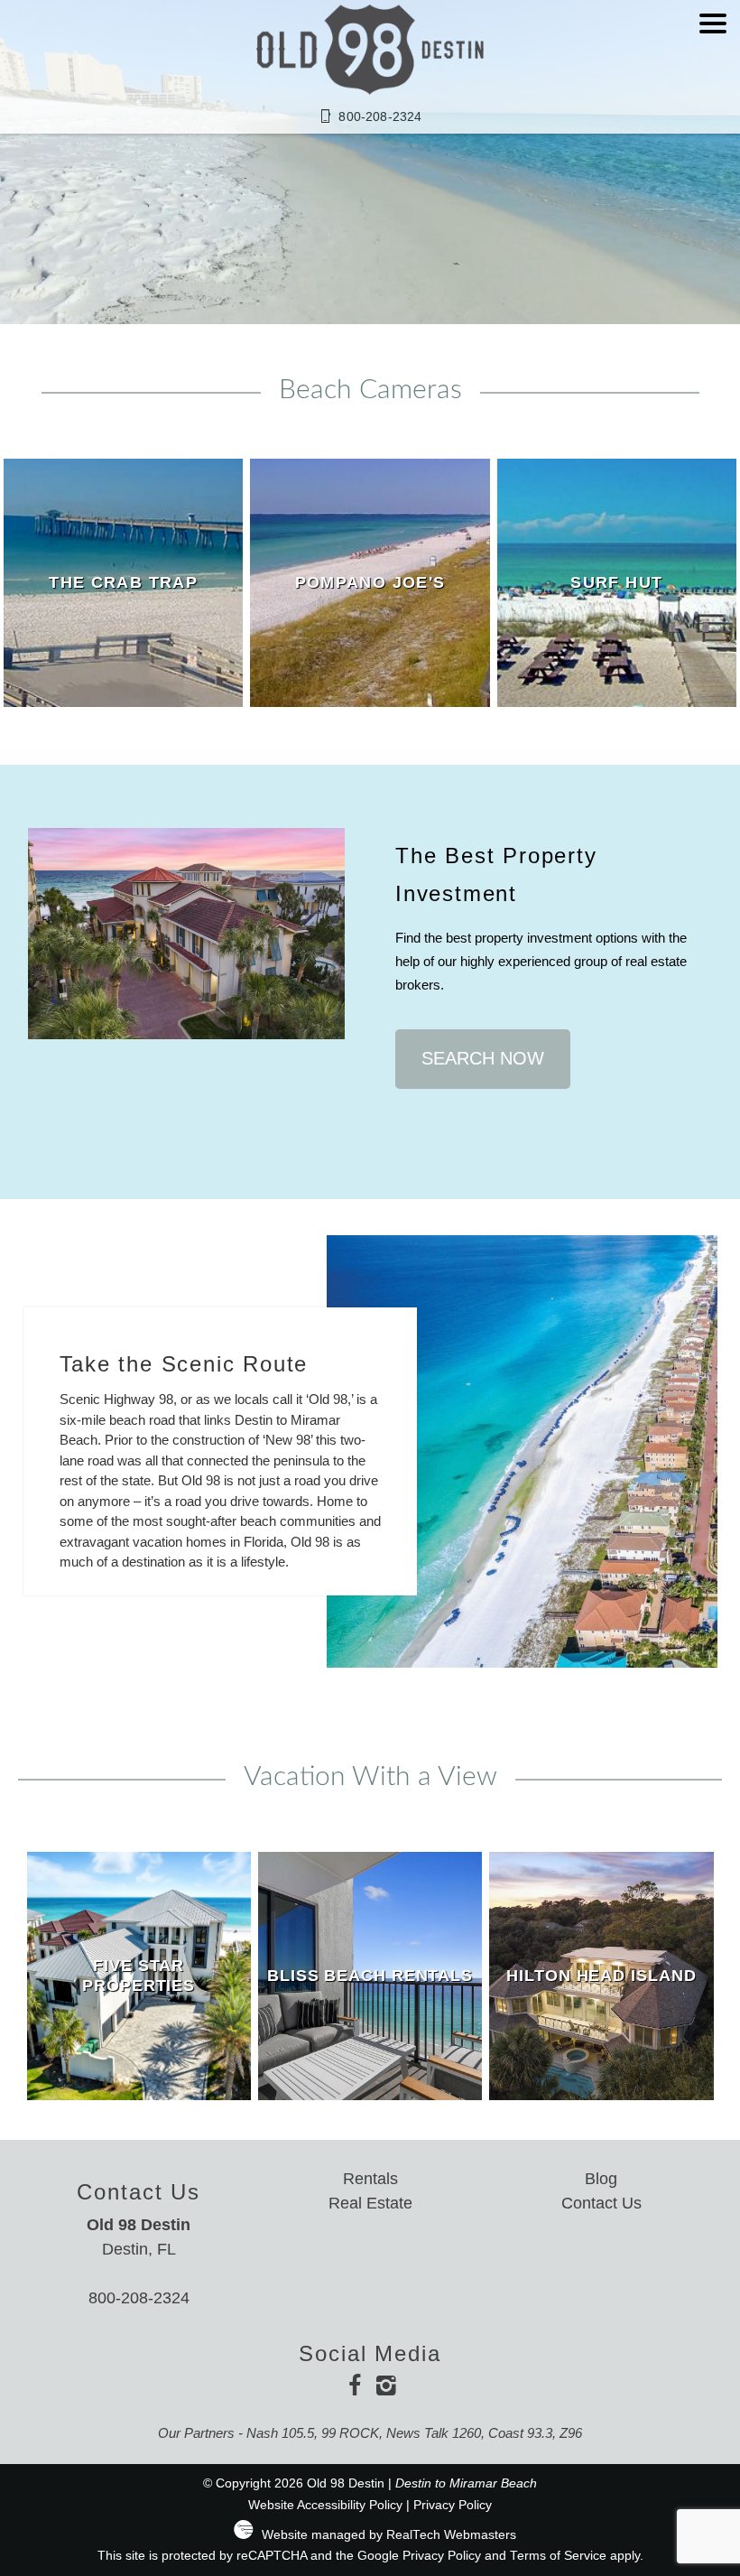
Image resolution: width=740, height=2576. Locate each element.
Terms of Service (558, 2556)
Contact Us (601, 2203)
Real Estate (370, 2203)
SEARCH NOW (483, 1058)
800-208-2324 (139, 2298)
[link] (123, 583)
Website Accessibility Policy (325, 2505)
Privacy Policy (453, 2505)
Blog (601, 2179)
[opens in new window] (354, 2388)
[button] (713, 76)
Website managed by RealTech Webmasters (389, 2535)
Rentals (370, 2179)
